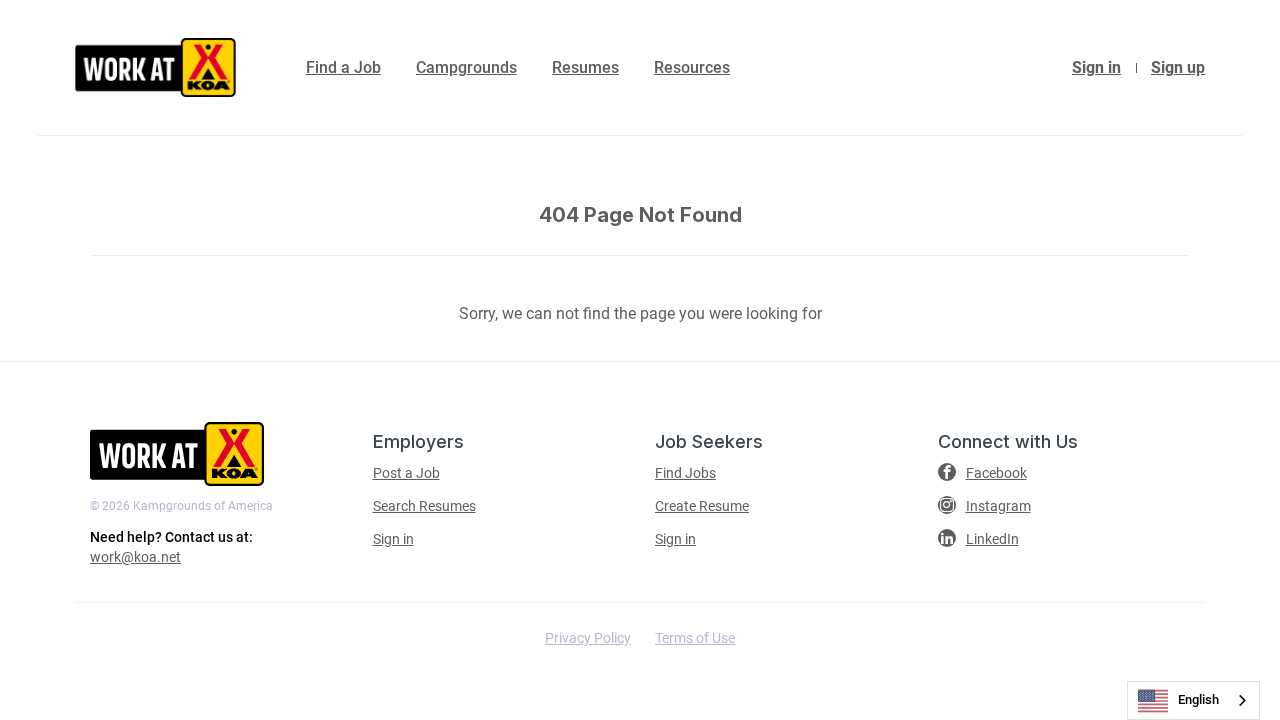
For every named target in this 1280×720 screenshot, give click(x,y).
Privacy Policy (588, 638)
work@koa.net (135, 557)
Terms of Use (695, 638)
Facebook (996, 473)
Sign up (1178, 67)
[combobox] (1193, 700)
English (1198, 699)
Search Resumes (424, 506)
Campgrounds (466, 67)
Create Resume (702, 506)
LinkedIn (992, 539)
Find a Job (343, 67)
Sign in (1096, 67)
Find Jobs (685, 473)
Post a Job (406, 473)
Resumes (585, 67)
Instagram (998, 506)
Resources (692, 67)
